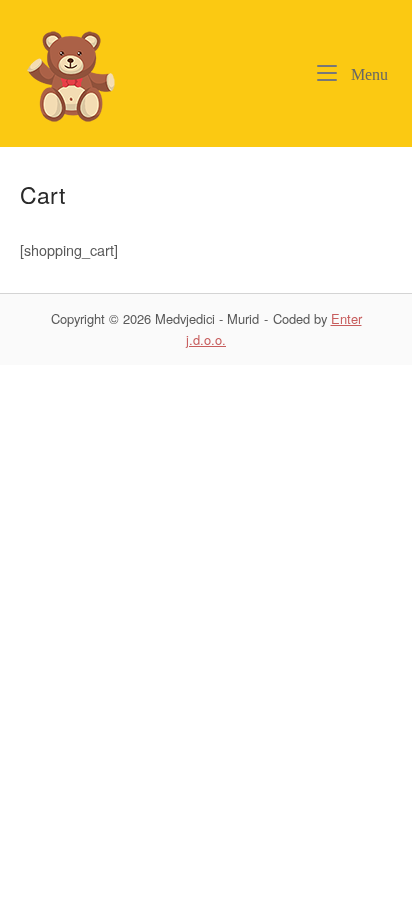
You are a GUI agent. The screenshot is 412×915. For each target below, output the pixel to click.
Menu (367, 74)
